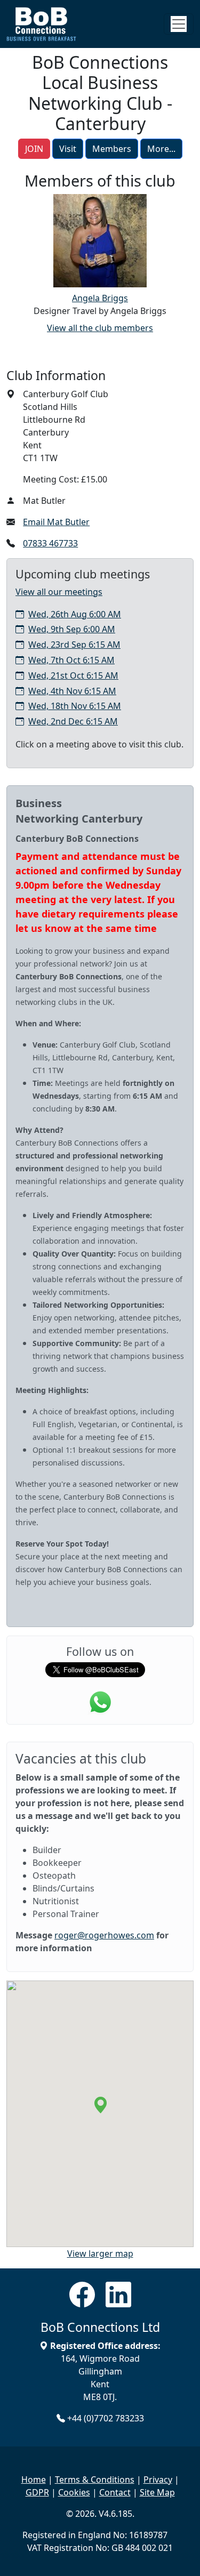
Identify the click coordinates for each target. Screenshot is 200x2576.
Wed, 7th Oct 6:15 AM (71, 660)
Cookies (74, 2492)
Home (34, 2480)
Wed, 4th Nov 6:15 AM (72, 691)
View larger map (100, 2253)
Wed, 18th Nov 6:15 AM (75, 706)
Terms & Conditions (95, 2480)
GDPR (37, 2492)
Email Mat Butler (56, 522)
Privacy (158, 2480)
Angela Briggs (100, 298)
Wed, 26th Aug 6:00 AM (75, 614)
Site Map (157, 2492)
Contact (115, 2492)
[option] (100, 256)
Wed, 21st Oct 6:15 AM (73, 675)
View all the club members (100, 328)
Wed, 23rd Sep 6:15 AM (74, 645)
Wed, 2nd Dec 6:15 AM (73, 721)
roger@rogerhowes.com (104, 1935)
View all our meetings (59, 592)
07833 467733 (50, 543)
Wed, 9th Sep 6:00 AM (72, 629)
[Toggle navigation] (179, 24)
